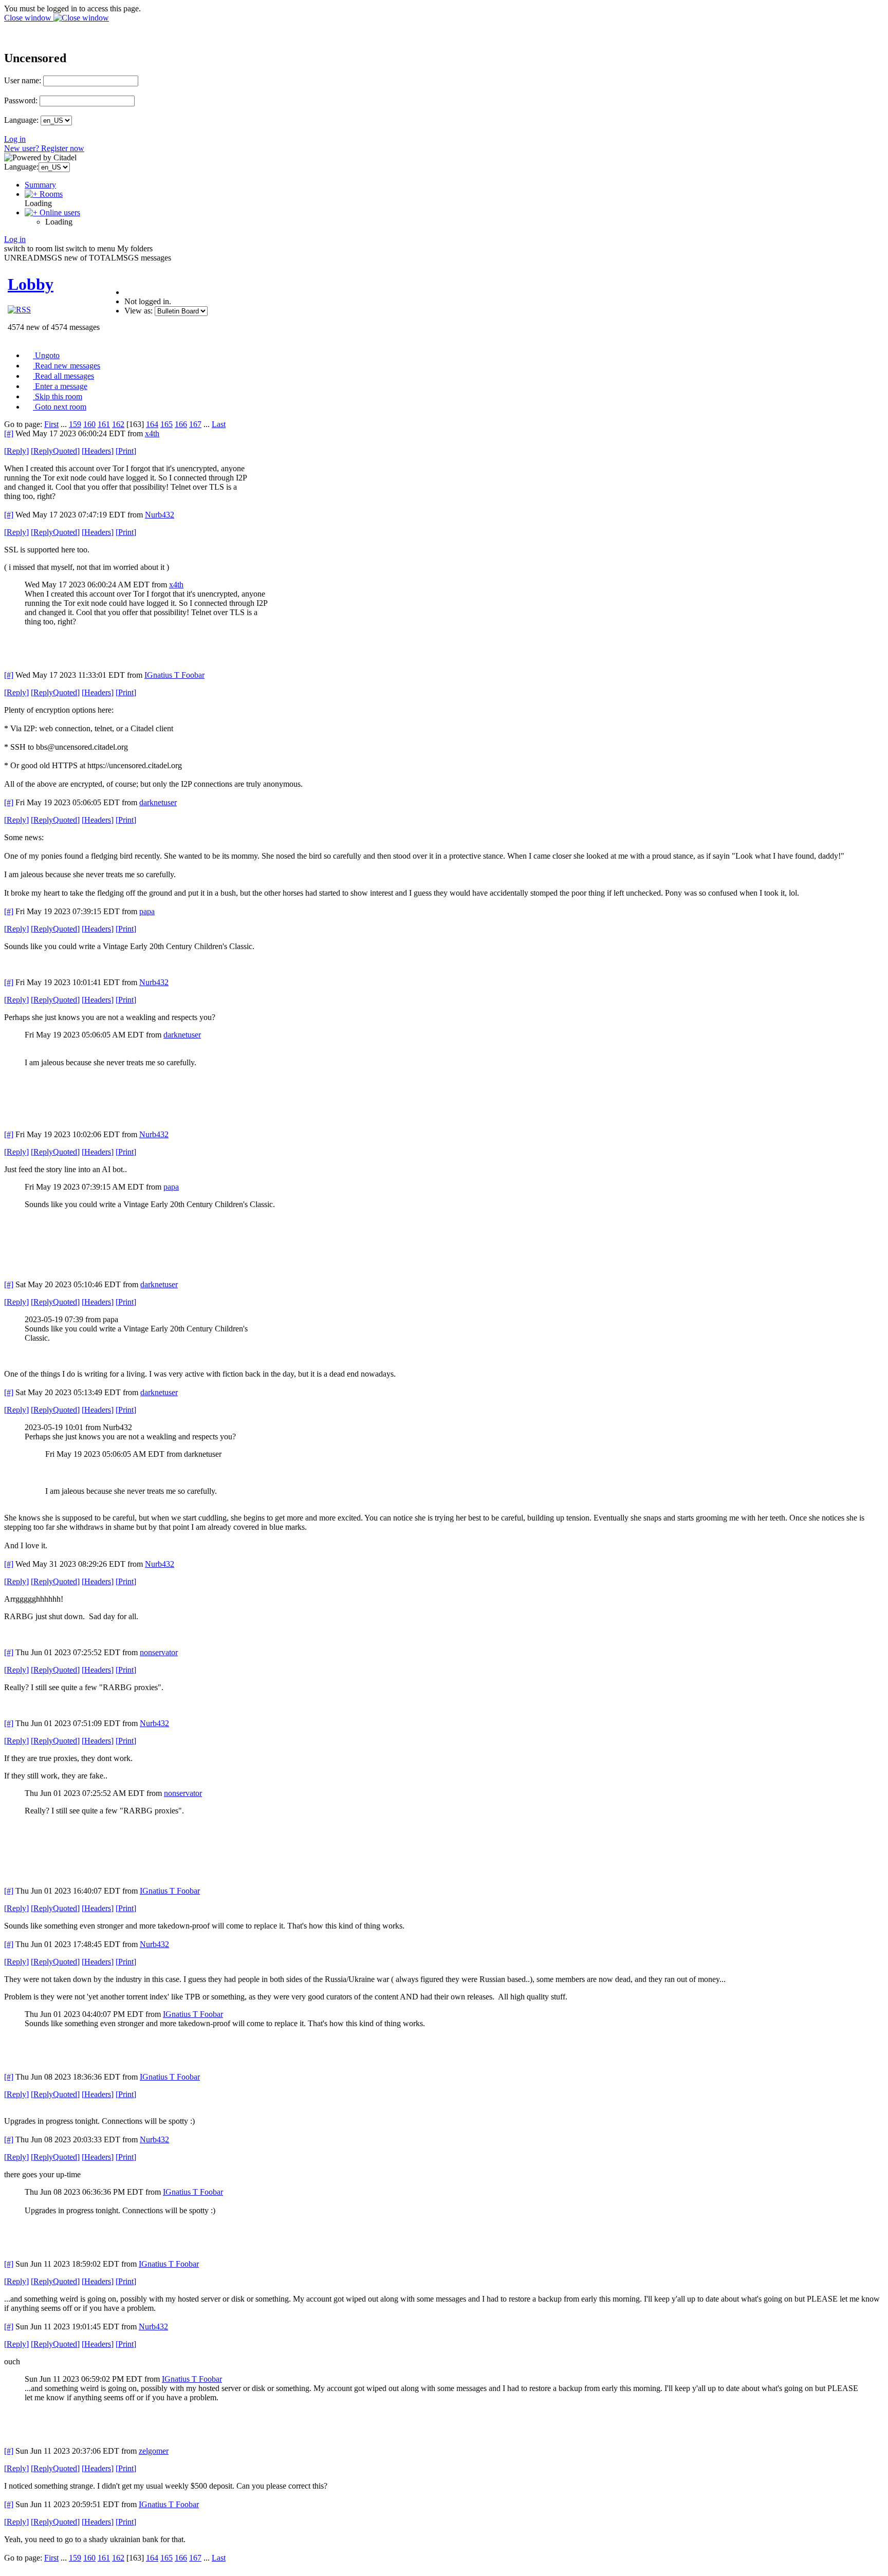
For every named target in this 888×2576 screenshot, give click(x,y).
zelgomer (154, 2451)
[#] (9, 433)
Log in (15, 139)
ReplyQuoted (55, 451)
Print (126, 451)
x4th (152, 433)
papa (147, 911)
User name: (23, 80)
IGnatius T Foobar (174, 675)
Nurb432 (160, 515)
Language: (21, 120)
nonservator (159, 1652)
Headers (98, 451)
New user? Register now (44, 148)
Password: (21, 100)
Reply (16, 451)
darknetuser (158, 802)
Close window (29, 18)
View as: (138, 311)
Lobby (31, 284)
